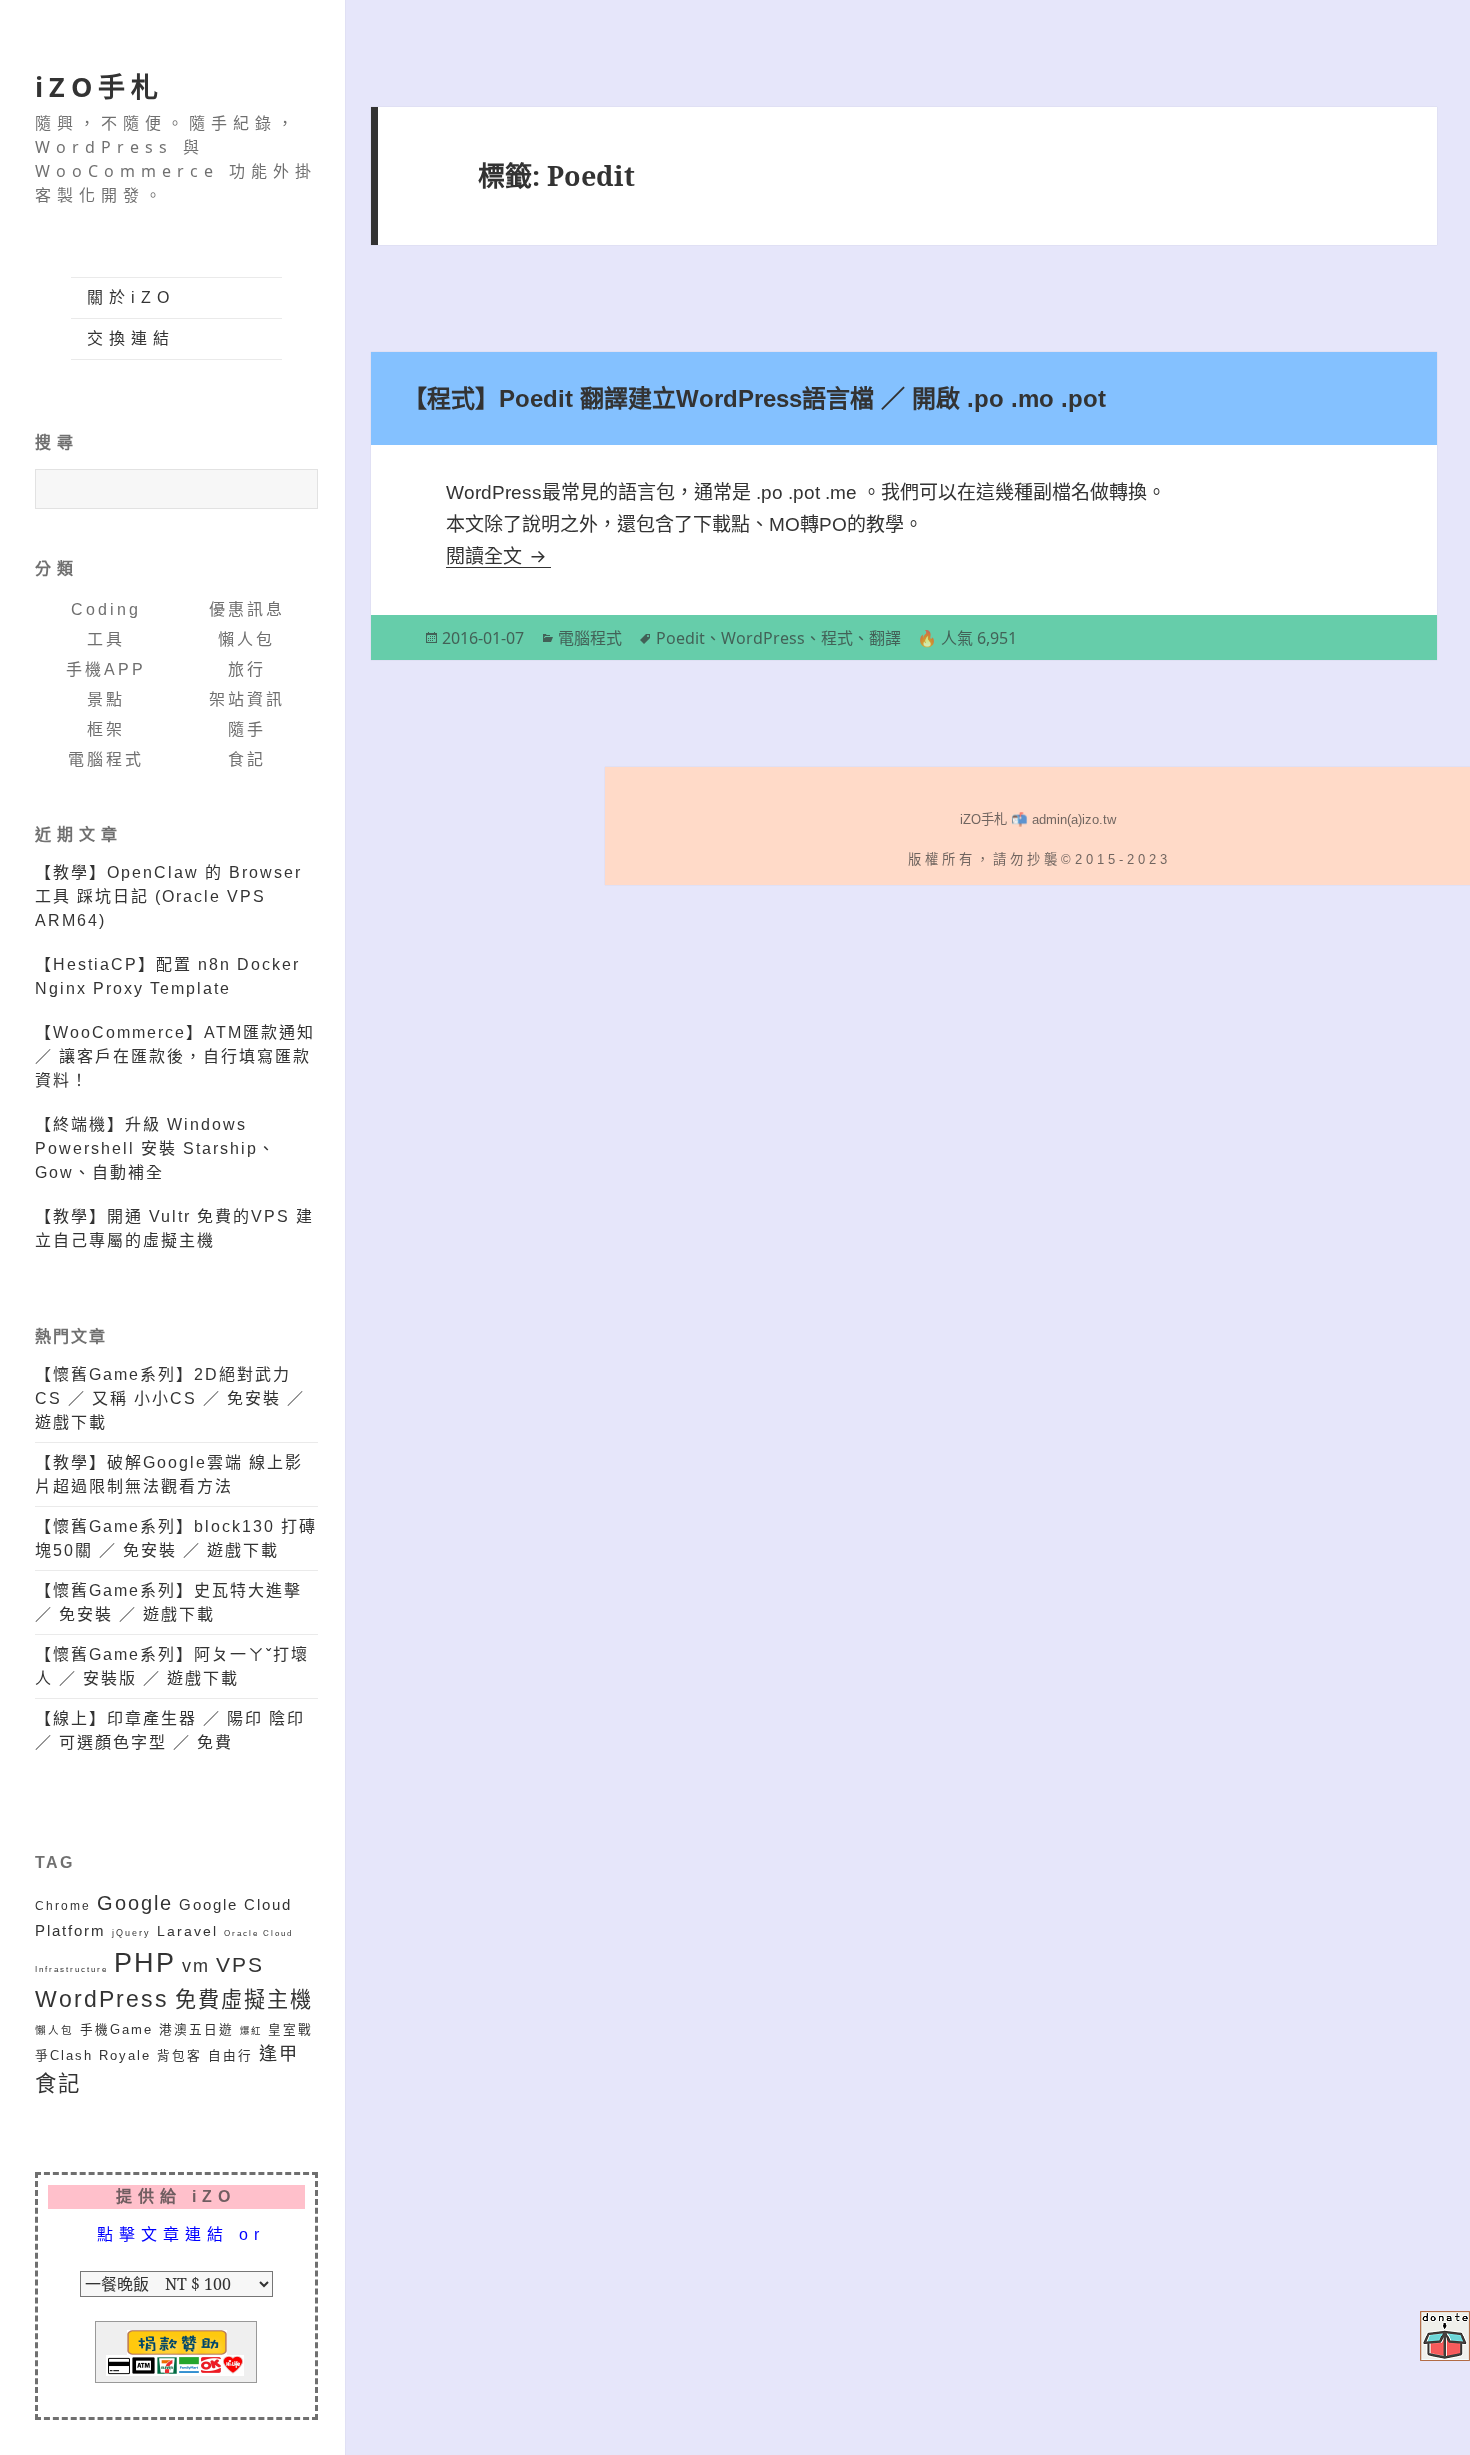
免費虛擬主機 (244, 1999)
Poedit (680, 638)
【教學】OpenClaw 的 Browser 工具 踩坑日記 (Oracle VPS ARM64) (168, 896)
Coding (106, 609)
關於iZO (131, 297)
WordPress (102, 1999)
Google (135, 1903)
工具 (106, 639)
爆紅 (251, 2030)
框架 (106, 729)
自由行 (230, 2056)
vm (196, 1966)
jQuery (131, 1932)
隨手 (247, 729)
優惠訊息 (247, 609)
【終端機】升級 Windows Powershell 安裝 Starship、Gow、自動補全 (155, 1148)
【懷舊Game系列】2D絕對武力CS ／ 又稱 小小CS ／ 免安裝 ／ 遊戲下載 (170, 1398)
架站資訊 (247, 699)
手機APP (106, 669)
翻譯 (885, 638)
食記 (247, 759)
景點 (106, 699)
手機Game (116, 2030)
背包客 (179, 2056)
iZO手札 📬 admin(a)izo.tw (1038, 819)
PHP (145, 1963)
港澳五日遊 (196, 2030)
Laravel (187, 1931)
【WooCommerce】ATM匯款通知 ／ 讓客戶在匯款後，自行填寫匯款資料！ (175, 1056)
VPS (240, 1964)
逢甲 (279, 2054)
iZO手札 (99, 86)
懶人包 (246, 639)
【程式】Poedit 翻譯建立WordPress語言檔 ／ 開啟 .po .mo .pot (754, 398)
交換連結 (131, 338)
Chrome (63, 1905)
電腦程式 (106, 759)
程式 (837, 638)
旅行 (247, 669)
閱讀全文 (498, 556)
